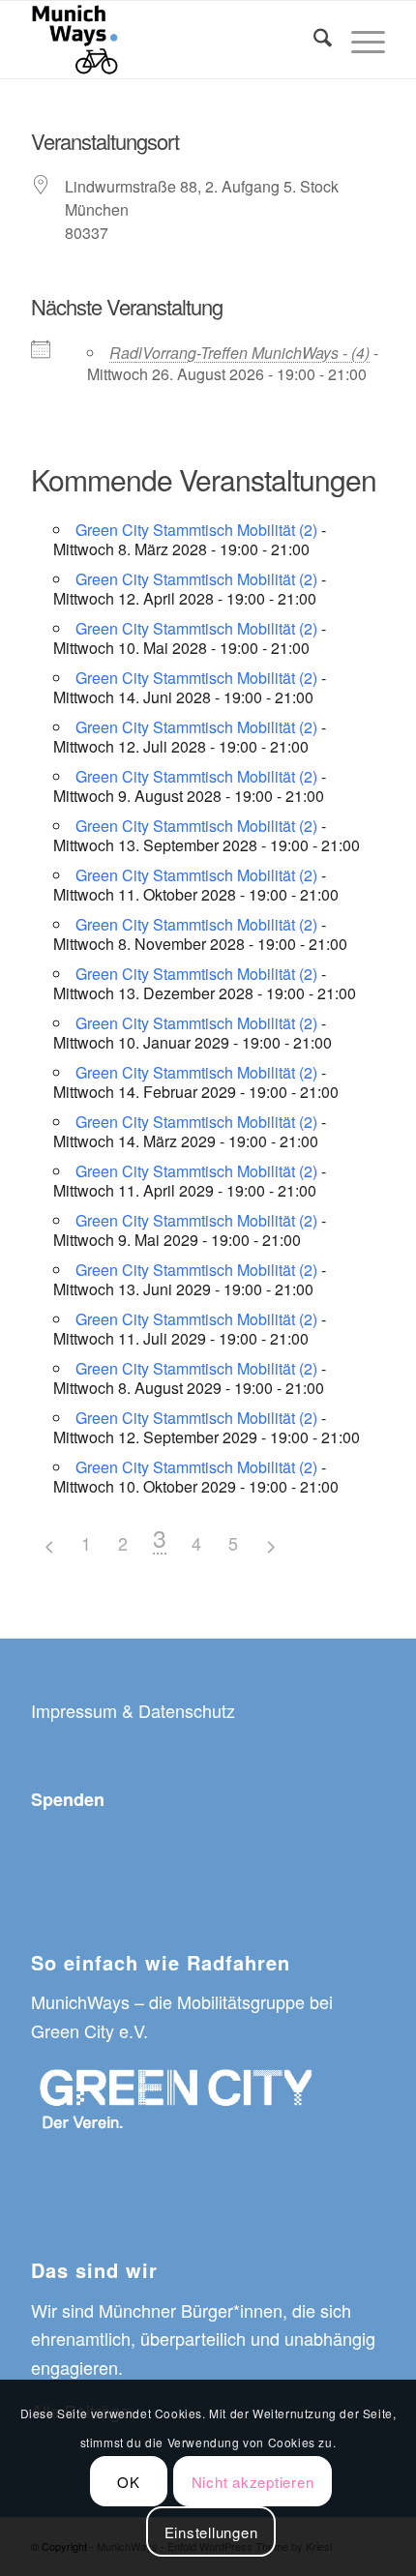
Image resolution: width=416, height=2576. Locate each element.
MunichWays (80, 2001)
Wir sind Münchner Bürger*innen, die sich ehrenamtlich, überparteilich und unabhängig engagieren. (203, 2339)
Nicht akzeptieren (253, 2482)
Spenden (68, 1799)
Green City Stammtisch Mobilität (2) (196, 530)
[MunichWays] (172, 40)
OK (129, 2482)
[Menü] (358, 40)
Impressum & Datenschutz (133, 1710)
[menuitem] (313, 40)
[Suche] (313, 40)
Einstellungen (211, 2532)
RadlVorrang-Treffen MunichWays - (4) (239, 353)
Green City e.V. (89, 2030)
